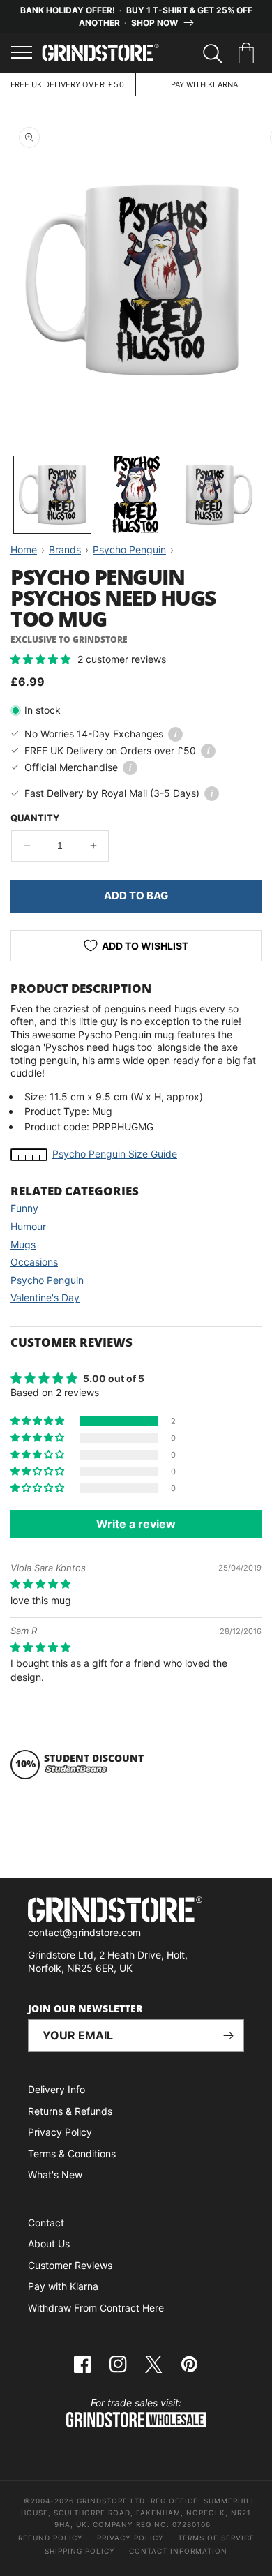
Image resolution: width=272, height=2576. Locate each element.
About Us (49, 2244)
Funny (24, 1208)
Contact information (178, 2551)
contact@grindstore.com (84, 1932)
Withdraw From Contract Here (96, 2308)
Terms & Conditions (72, 2154)
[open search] (213, 54)
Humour (28, 1226)
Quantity (35, 818)
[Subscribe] (228, 2036)
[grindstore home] (136, 1911)
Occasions (34, 1262)
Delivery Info (56, 2089)
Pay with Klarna (63, 2286)
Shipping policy (80, 2551)
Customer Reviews (70, 2265)
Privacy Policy (60, 2132)
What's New (55, 2174)
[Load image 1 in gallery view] (52, 495)
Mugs (23, 1244)
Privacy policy (130, 2538)
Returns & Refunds (70, 2111)
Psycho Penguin (47, 1280)
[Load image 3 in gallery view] (219, 495)
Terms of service (216, 2538)
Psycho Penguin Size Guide (115, 1154)
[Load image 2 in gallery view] (136, 495)
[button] (249, 54)
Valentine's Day (45, 1297)
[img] (40, 1583)
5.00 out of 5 (114, 1378)
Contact (46, 2223)
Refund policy (51, 2538)
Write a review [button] (136, 1524)
